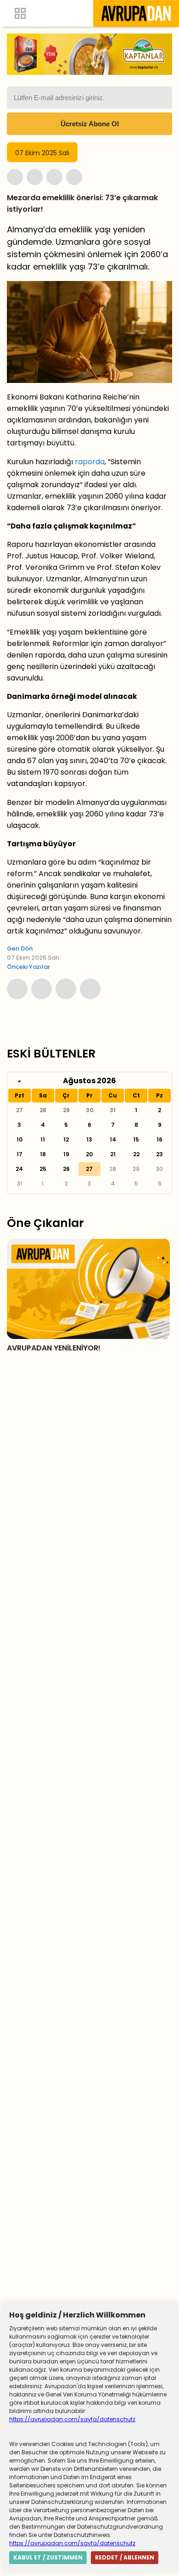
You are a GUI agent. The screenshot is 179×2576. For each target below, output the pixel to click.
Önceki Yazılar (28, 967)
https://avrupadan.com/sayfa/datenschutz (72, 2419)
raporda (90, 462)
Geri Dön (20, 948)
